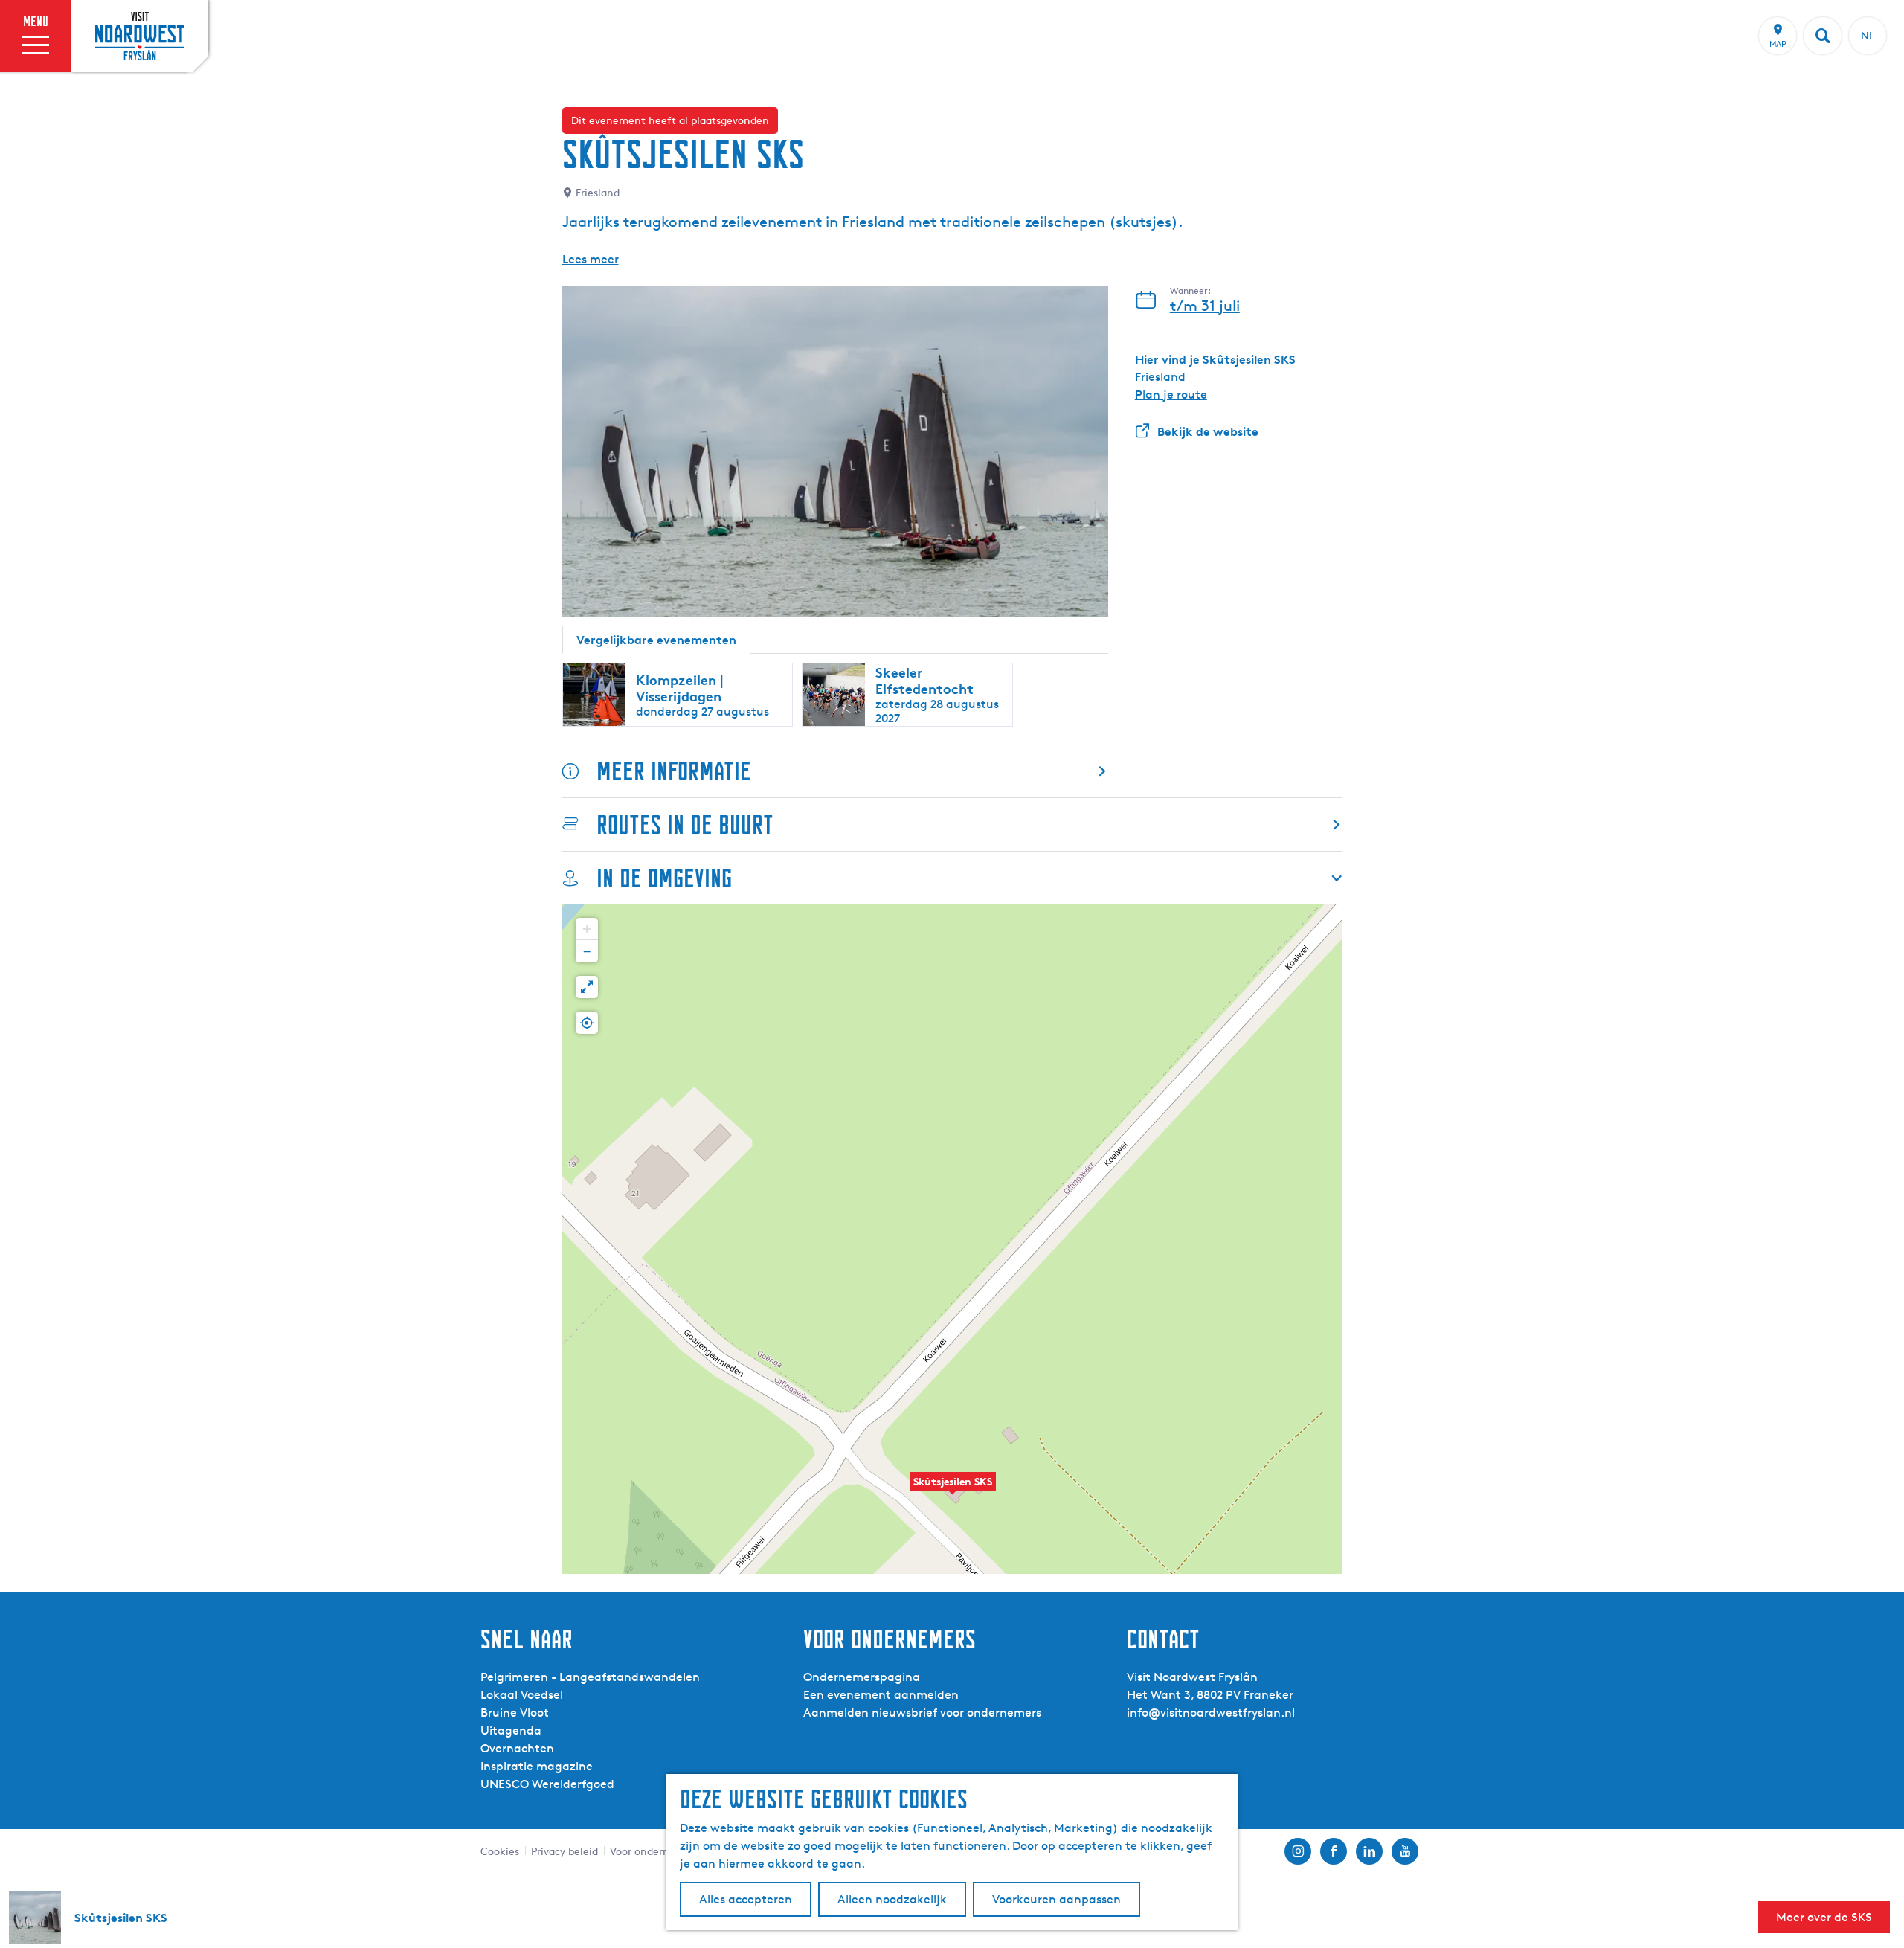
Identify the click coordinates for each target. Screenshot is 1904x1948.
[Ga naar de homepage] (140, 36)
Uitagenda (511, 1730)
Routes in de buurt (685, 824)
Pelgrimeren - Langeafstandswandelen (590, 1677)
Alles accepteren (746, 1899)
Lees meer (591, 259)
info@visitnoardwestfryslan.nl (1211, 1713)
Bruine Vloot (515, 1713)
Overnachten (517, 1748)
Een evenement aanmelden (881, 1695)
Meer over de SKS (1824, 1917)
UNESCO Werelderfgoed (547, 1784)
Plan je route (1171, 395)
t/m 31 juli (1205, 306)
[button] (953, 1489)
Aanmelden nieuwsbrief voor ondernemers (922, 1713)
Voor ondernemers (654, 1851)
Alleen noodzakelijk (892, 1899)
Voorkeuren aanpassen (1056, 1899)
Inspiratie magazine (537, 1766)
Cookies (500, 1851)
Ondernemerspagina (862, 1677)
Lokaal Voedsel (522, 1695)
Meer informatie (674, 771)
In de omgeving (664, 878)
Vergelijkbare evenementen (656, 640)
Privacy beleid (565, 1851)
